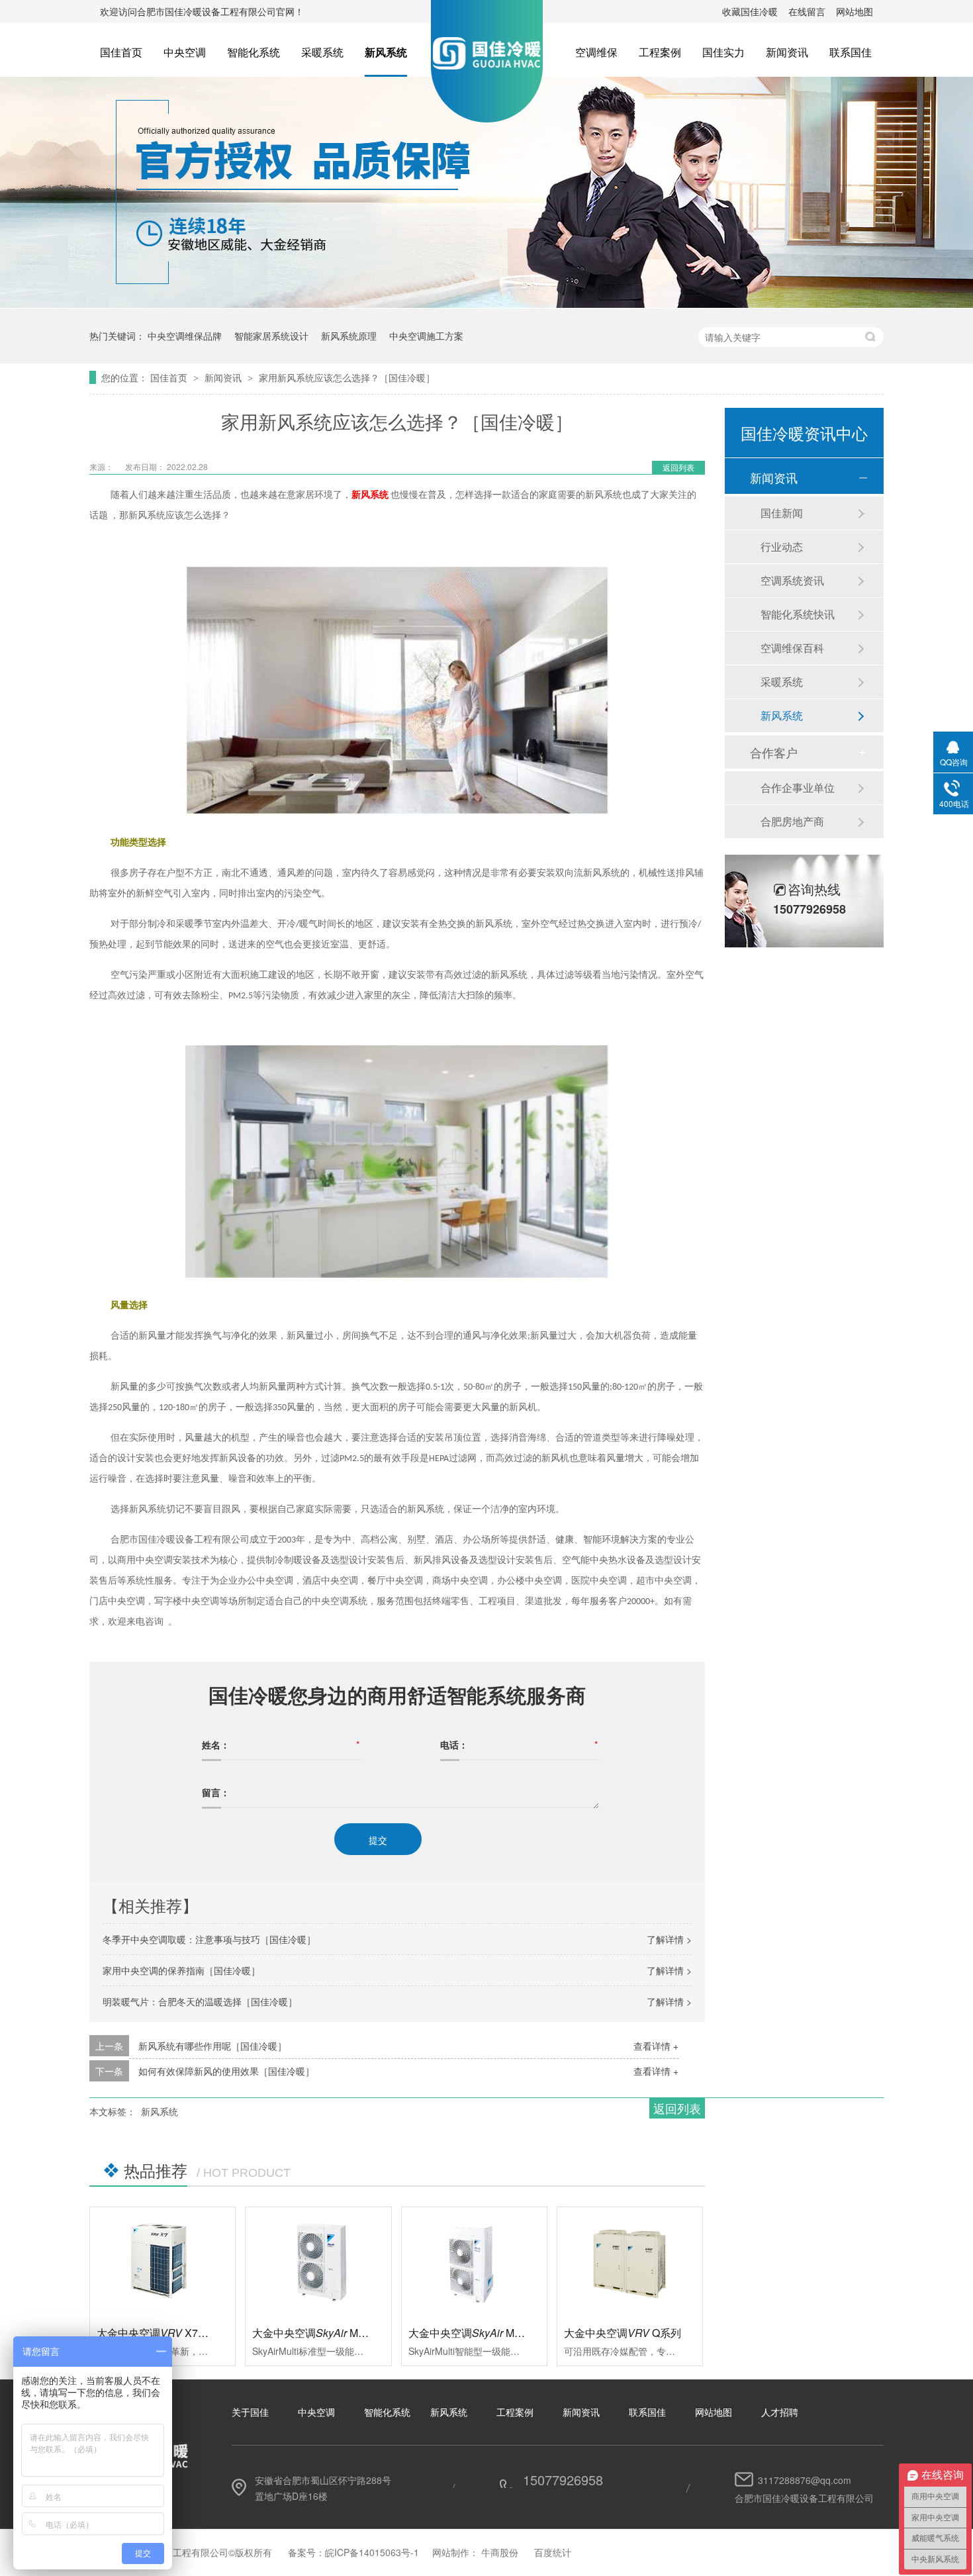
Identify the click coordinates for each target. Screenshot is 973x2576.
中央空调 (185, 52)
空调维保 (596, 52)
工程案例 (660, 52)
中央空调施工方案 (426, 336)
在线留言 (807, 11)
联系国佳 (851, 52)
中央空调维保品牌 (185, 336)
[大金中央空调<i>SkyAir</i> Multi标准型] (318, 2262)
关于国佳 (250, 2412)
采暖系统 (322, 52)
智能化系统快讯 (798, 614)
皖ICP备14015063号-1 (372, 2552)
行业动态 (782, 547)
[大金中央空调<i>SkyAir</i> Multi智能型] (474, 2262)
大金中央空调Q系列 (623, 2333)
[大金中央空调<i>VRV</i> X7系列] (162, 2262)
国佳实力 (723, 52)
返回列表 (678, 467)
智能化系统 (254, 52)
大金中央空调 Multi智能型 (484, 2333)
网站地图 (855, 11)
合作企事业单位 (798, 787)
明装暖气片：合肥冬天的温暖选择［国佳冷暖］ (200, 2001)
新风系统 (386, 52)
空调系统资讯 (792, 580)
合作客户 (774, 752)
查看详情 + (656, 2046)
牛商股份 (500, 2552)
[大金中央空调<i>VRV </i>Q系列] (630, 2262)
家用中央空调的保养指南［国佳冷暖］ (181, 1970)
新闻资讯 (787, 52)
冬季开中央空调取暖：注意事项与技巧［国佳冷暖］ (209, 1939)
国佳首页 (121, 52)
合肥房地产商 (792, 821)
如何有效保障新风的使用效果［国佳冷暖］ (226, 2071)
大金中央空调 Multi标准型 (328, 2333)
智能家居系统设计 (271, 336)
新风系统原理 (349, 336)
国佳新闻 (782, 513)
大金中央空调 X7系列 (158, 2333)
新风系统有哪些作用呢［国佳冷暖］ (212, 2046)
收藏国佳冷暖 (750, 11)
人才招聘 (780, 2412)
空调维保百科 (792, 648)
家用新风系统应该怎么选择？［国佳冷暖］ (347, 377)
